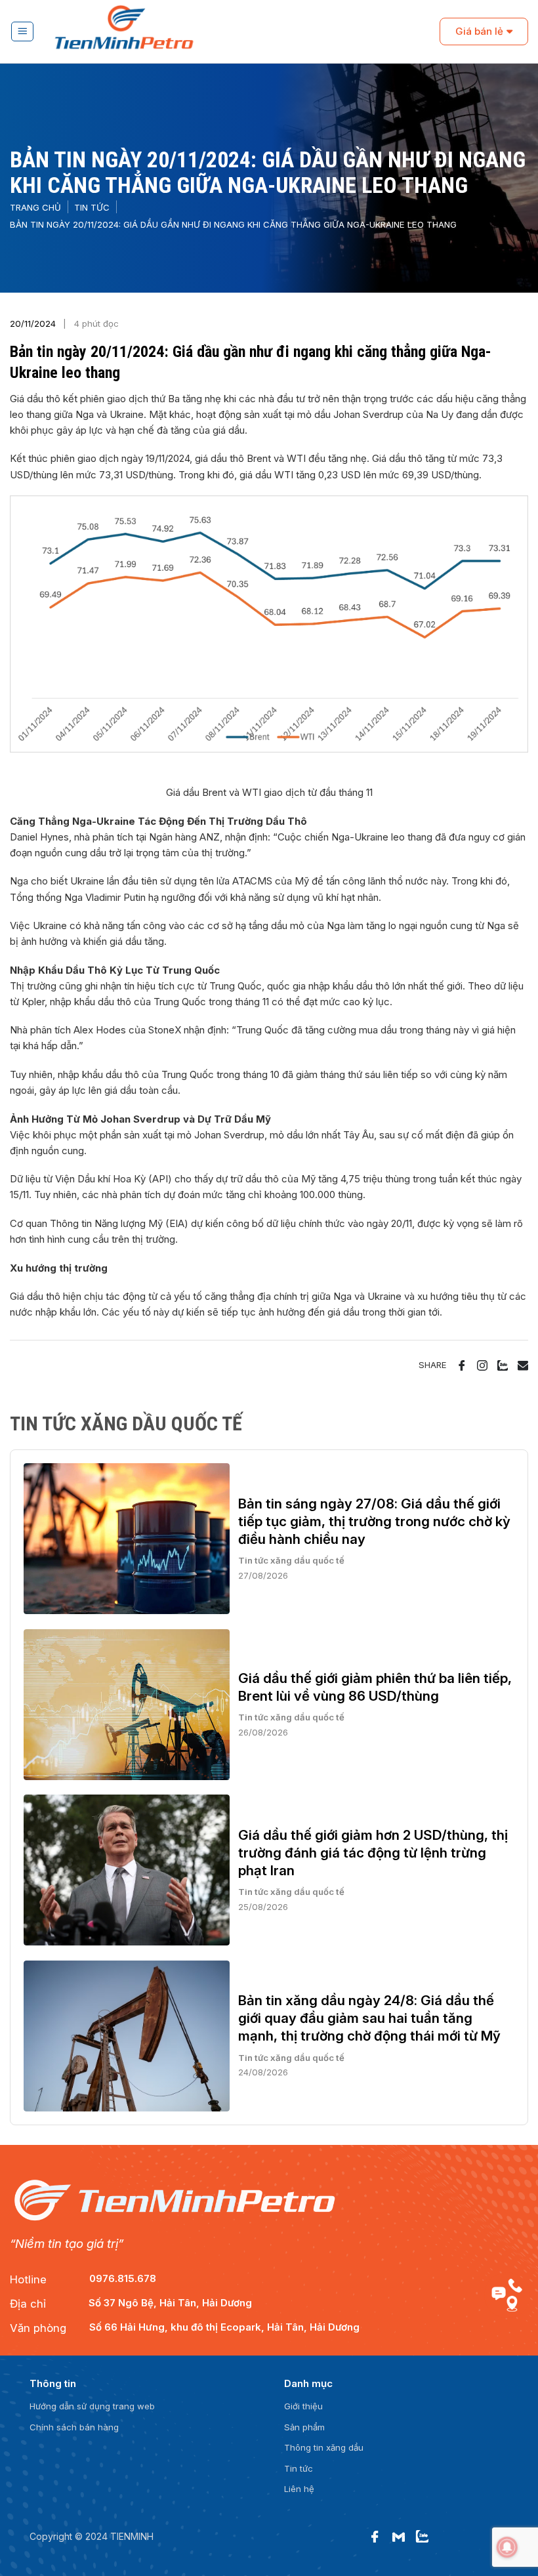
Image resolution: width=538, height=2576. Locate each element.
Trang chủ (35, 207)
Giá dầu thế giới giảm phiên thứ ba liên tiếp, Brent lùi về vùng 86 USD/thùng (375, 1687)
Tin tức (92, 207)
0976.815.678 (123, 2278)
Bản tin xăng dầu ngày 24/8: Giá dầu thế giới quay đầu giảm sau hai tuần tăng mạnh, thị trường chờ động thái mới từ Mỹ (369, 2018)
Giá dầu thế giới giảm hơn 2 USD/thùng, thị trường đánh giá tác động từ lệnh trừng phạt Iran (373, 1853)
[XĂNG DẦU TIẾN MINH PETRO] (242, 32)
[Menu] (23, 31)
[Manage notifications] (507, 2547)
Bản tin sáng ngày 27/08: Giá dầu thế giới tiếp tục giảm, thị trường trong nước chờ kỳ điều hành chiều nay (374, 1521)
